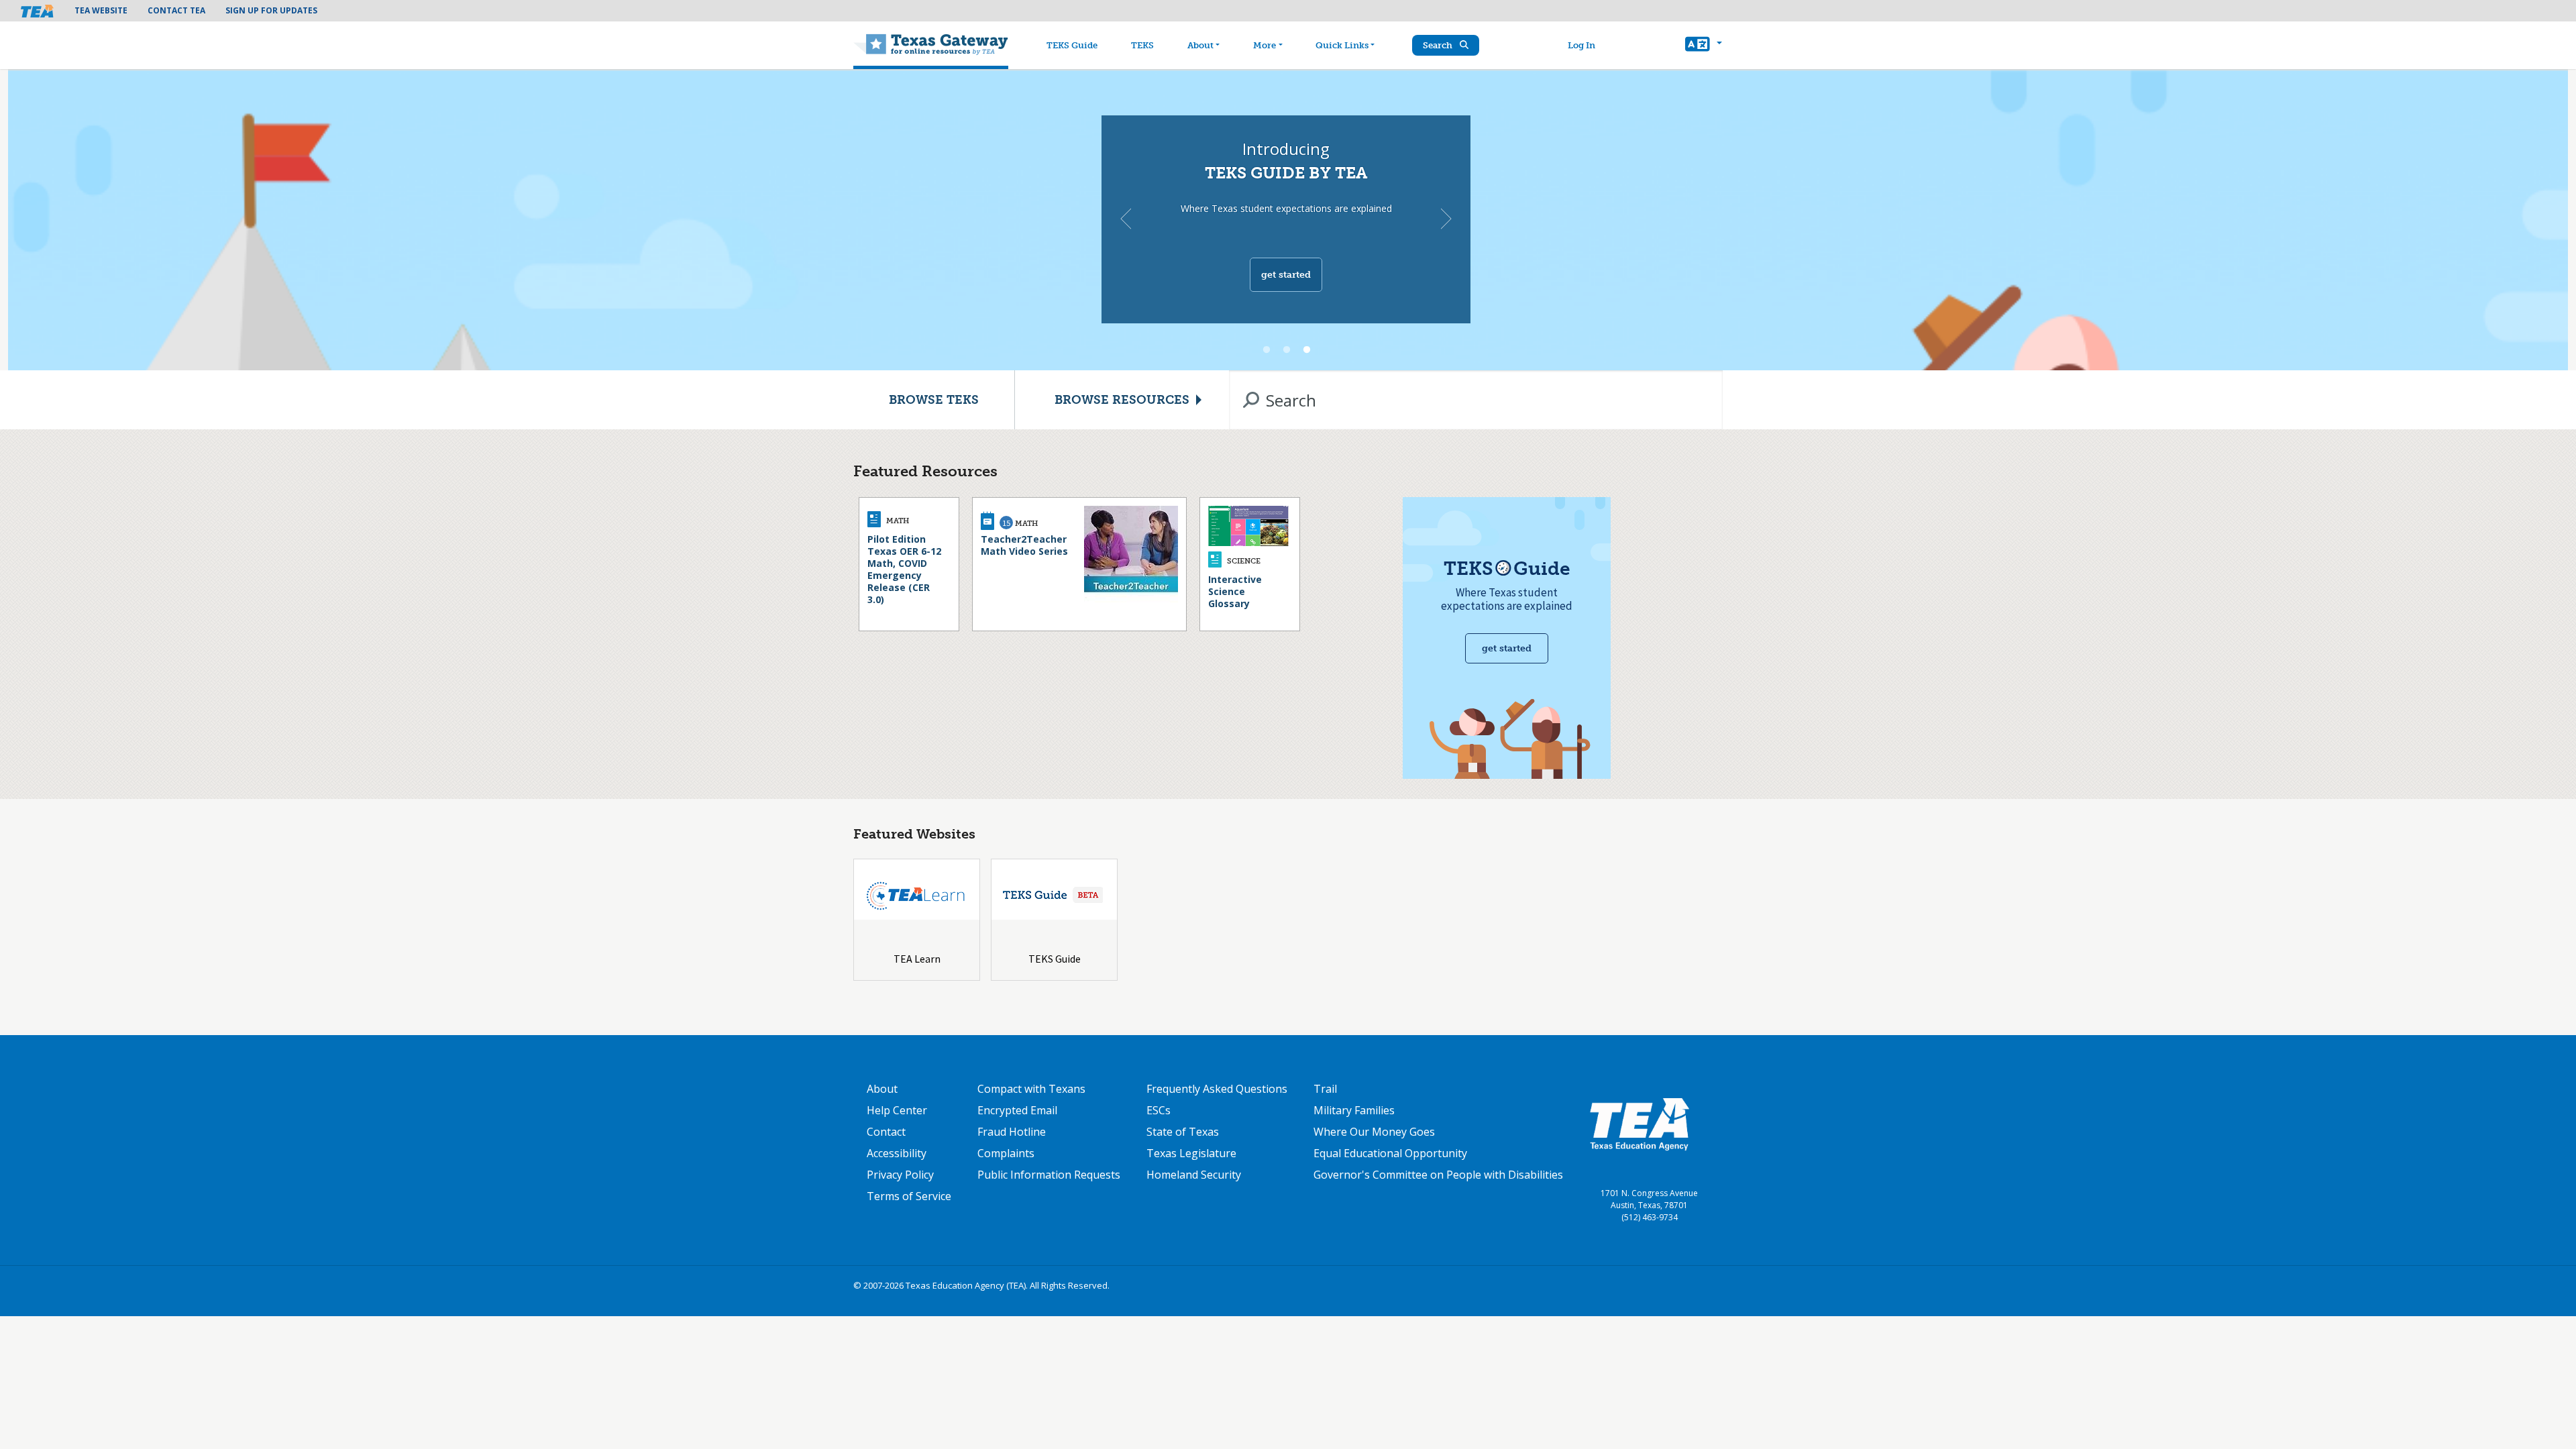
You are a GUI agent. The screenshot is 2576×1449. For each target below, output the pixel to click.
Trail (1325, 1089)
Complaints (1006, 1153)
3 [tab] (1307, 350)
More (1265, 45)
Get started (1286, 275)
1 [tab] (1267, 350)
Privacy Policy (900, 1175)
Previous (1126, 219)
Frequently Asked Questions (1217, 1089)
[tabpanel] (1288, 219)
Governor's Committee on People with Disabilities (1438, 1175)
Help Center (897, 1110)
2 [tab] (1287, 350)
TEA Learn (917, 959)
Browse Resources (1122, 400)
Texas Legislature (1191, 1153)
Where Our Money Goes (1374, 1132)
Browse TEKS (934, 400)
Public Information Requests (1049, 1175)
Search (1439, 45)
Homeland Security (1194, 1175)
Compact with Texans (1031, 1089)
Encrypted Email (1017, 1110)
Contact (886, 1132)
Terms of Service (909, 1196)
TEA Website (101, 10)
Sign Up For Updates (271, 10)
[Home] (931, 46)
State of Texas (1183, 1132)
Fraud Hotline (1012, 1132)
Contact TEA (176, 10)
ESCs (1159, 1110)
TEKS (1142, 45)
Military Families (1354, 1110)
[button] (1704, 46)
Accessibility (897, 1153)
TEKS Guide (1072, 45)
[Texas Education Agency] (1640, 1124)
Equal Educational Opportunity (1390, 1153)
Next (1446, 219)
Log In (1581, 45)
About (1200, 45)
